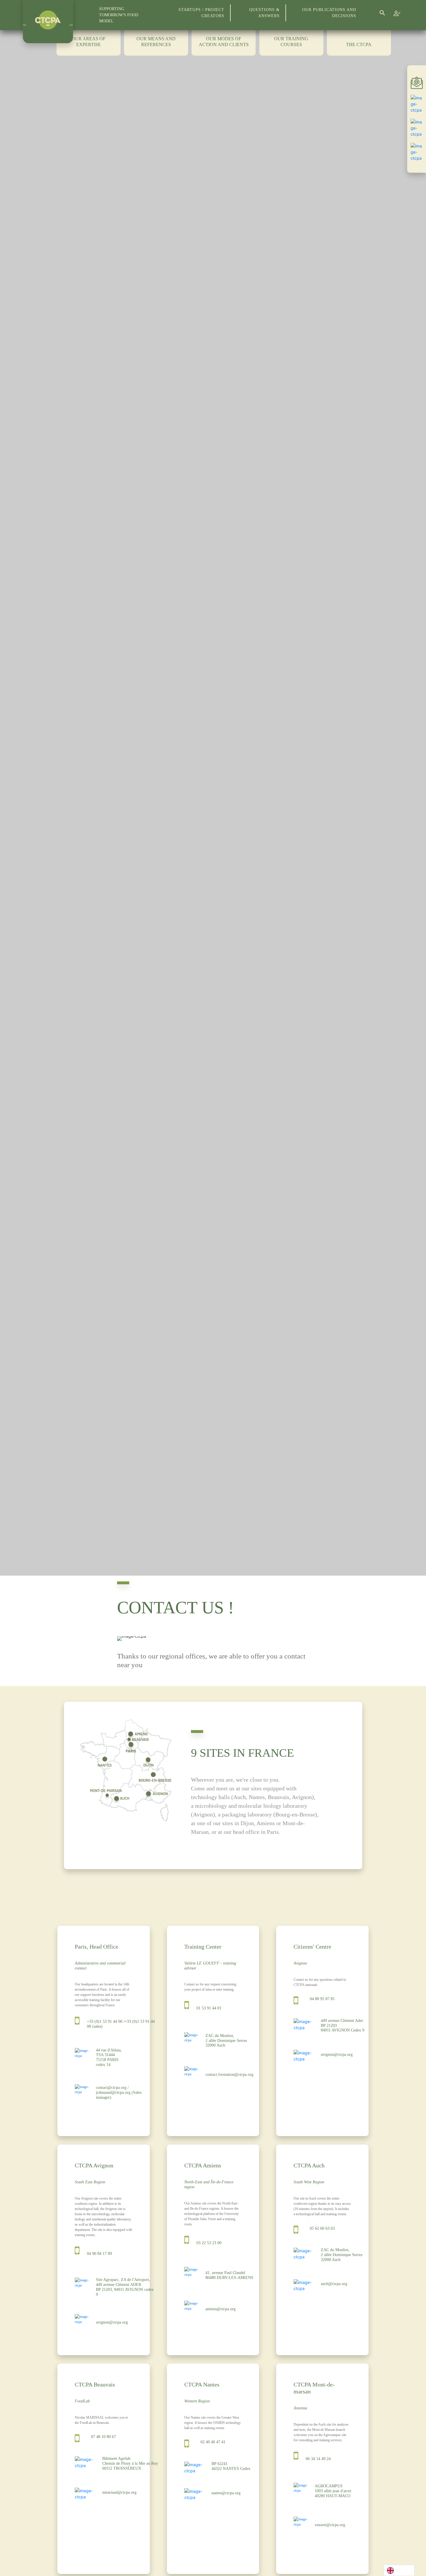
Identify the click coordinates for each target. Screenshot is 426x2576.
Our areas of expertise (89, 42)
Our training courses (291, 42)
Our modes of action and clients (224, 42)
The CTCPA (359, 44)
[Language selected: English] (399, 2570)
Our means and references (156, 42)
